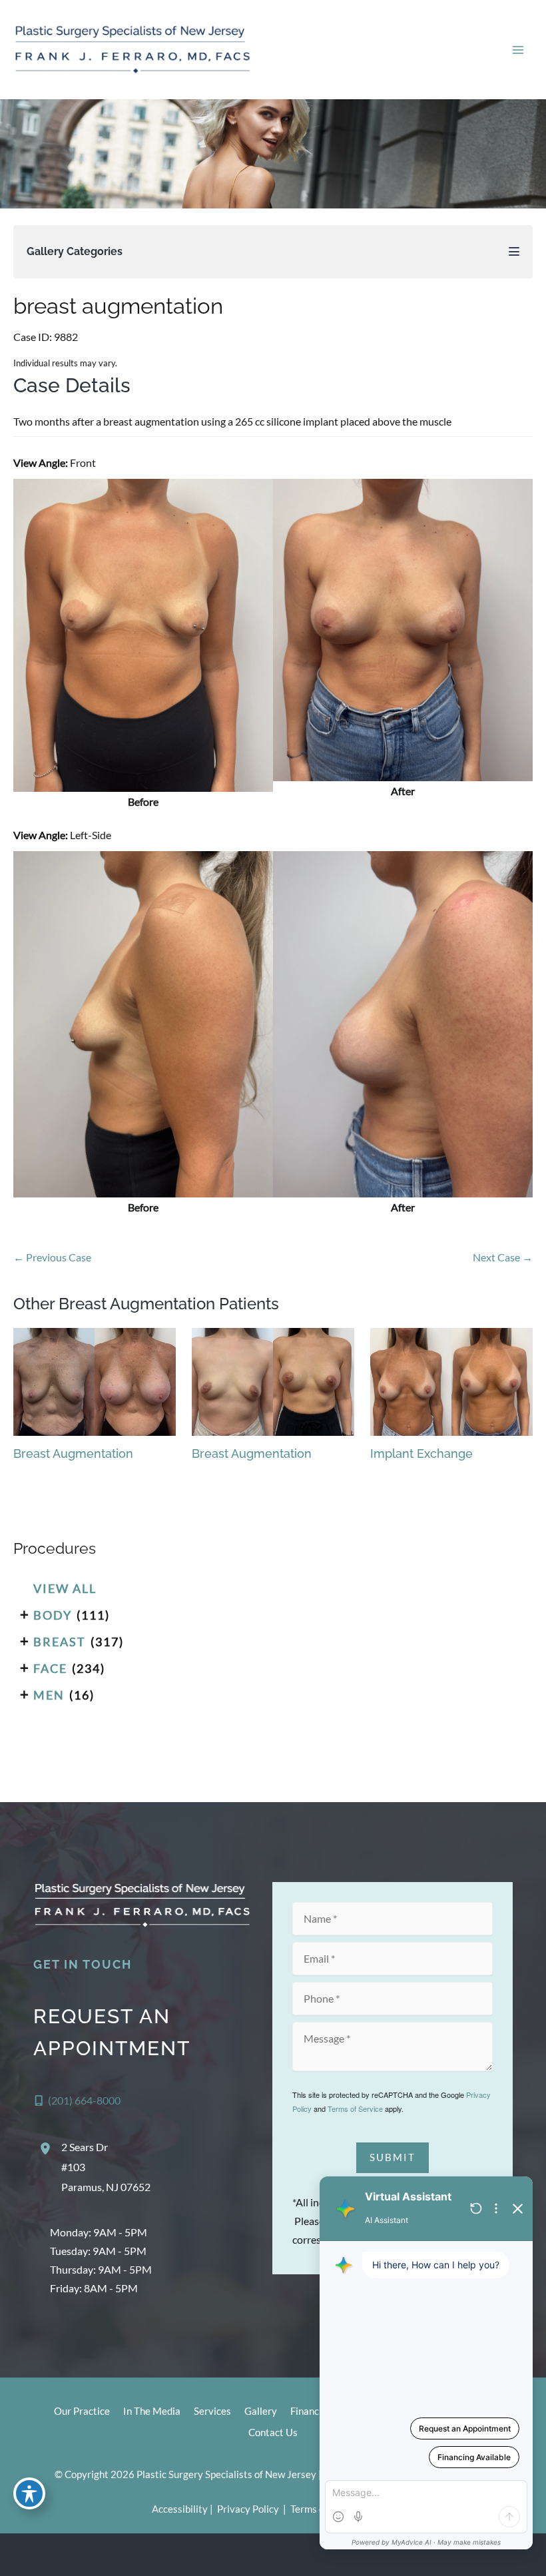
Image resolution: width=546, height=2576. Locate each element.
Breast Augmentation (73, 1453)
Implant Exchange (421, 1453)
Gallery (261, 2411)
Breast (60, 1642)
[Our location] (527, 2555)
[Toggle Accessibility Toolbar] (29, 2493)
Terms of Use (319, 2509)
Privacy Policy (248, 2509)
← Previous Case (52, 1257)
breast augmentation (118, 306)
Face (50, 1668)
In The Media (152, 2411)
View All (65, 1588)
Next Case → (503, 1257)
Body (53, 1615)
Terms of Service (355, 2108)
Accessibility (180, 2509)
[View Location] (47, 2148)
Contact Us (273, 2432)
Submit (393, 2157)
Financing (311, 2411)
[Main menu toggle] (518, 50)
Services (212, 2411)
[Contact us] (490, 2555)
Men (49, 1695)
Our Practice (82, 2411)
